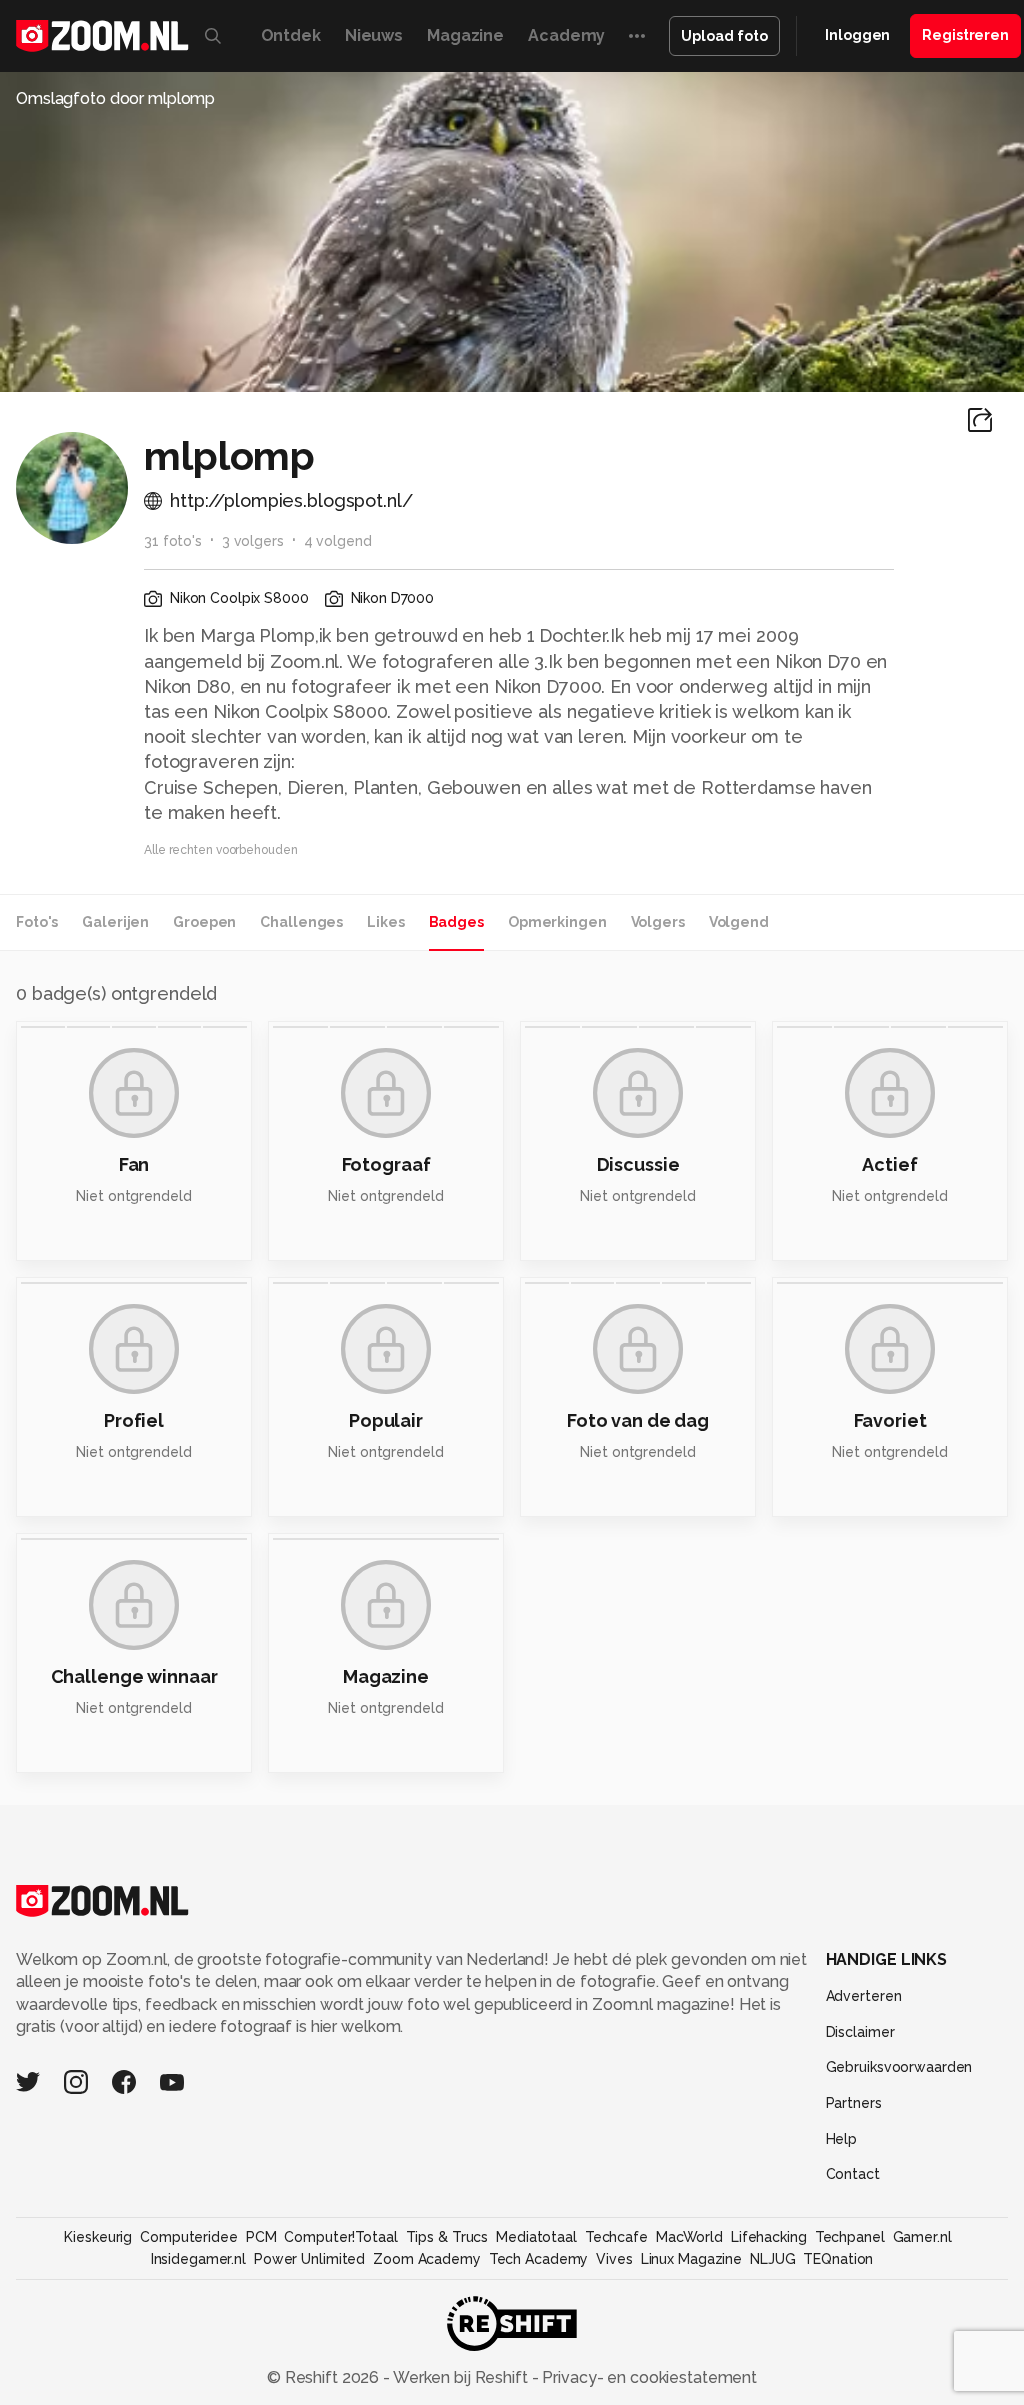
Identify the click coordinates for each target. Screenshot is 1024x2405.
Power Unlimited (309, 2259)
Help (842, 2139)
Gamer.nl (922, 2237)
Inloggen (857, 35)
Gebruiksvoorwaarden (899, 2067)
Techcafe (616, 2237)
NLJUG (772, 2259)
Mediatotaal (536, 2237)
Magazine (465, 35)
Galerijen (115, 922)
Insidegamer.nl (198, 2259)
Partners (854, 2103)
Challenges (301, 922)
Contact (853, 2174)
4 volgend (338, 541)
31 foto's (173, 541)
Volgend (739, 922)
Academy (566, 35)
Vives (614, 2259)
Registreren (965, 35)
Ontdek (291, 35)
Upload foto (724, 36)
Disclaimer (860, 2032)
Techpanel (850, 2237)
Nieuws (374, 35)
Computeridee (189, 2237)
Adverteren (864, 1996)
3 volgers (253, 541)
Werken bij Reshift (461, 2377)
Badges (456, 922)
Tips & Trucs (447, 2237)
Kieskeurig (98, 2237)
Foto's (37, 922)
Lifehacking (769, 2237)
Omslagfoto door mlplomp (115, 98)
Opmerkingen (557, 922)
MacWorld (689, 2237)
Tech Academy (539, 2259)
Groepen (204, 922)
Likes (385, 922)
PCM (261, 2237)
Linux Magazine (691, 2259)
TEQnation (838, 2259)
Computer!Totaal (340, 2237)
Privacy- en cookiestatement (647, 2377)
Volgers (658, 922)
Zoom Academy (427, 2259)
